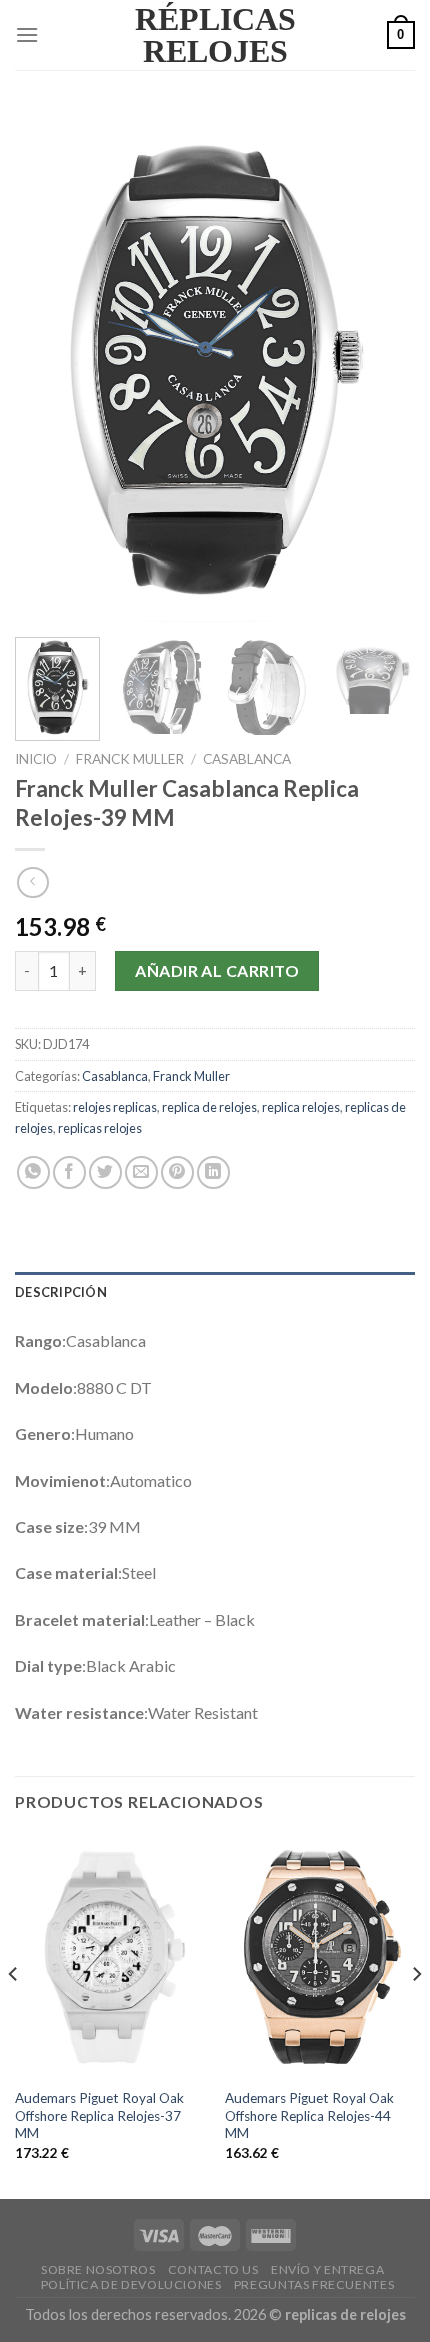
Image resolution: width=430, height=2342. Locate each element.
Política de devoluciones (131, 2284)
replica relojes (301, 1107)
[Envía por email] (141, 1172)
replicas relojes (100, 1128)
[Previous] (48, 366)
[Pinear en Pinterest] (177, 1172)
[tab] (215, 1292)
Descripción (61, 1292)
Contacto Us (213, 2269)
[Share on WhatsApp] (33, 1172)
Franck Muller (130, 759)
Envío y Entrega (327, 2269)
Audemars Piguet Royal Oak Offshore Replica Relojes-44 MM (309, 2115)
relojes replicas (115, 1107)
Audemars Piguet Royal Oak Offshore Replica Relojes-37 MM (99, 2115)
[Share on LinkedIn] (213, 1172)
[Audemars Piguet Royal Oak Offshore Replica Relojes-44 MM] (320, 1956)
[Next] (382, 366)
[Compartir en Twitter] (105, 1172)
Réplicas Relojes (215, 35)
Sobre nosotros (98, 2269)
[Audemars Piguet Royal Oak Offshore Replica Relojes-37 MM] (110, 1956)
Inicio (36, 759)
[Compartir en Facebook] (69, 1172)
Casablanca (247, 759)
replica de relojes (209, 1107)
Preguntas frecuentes (314, 2284)
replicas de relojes (345, 2314)
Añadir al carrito (217, 970)
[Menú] (27, 34)
